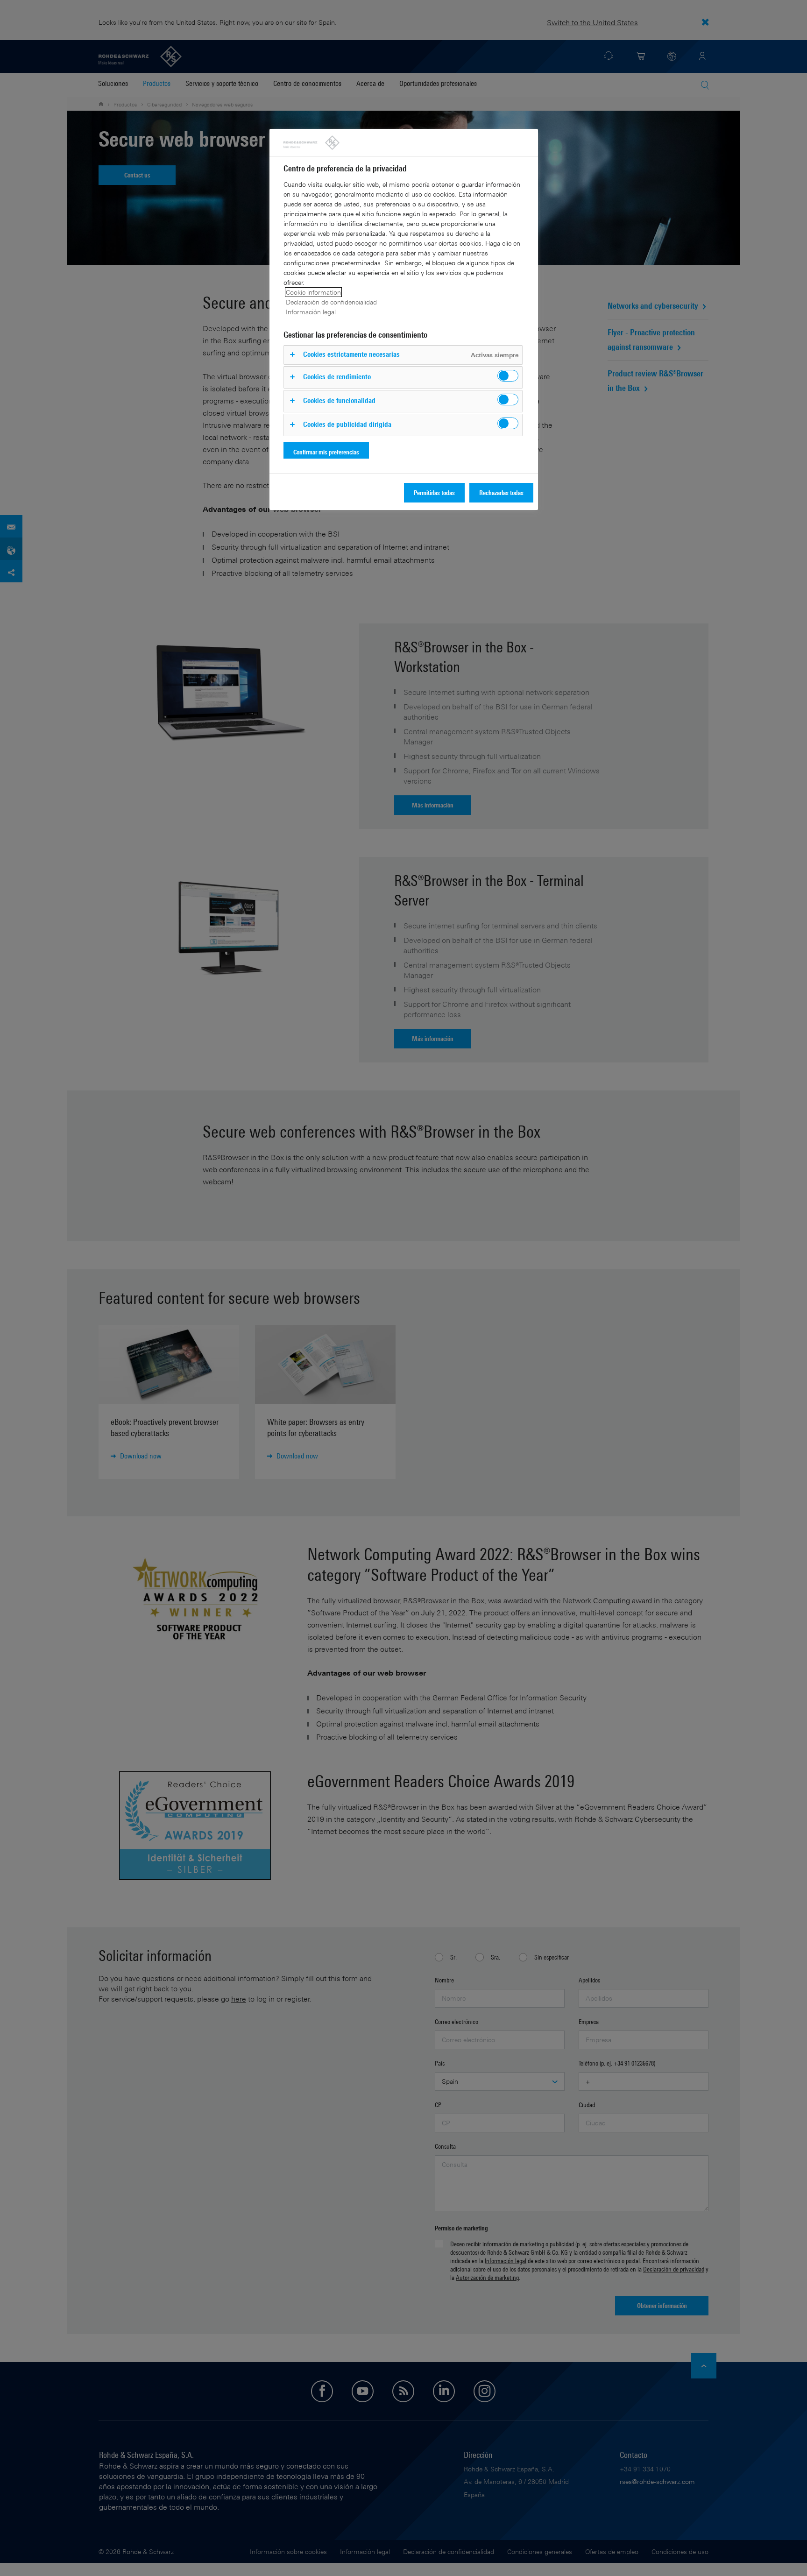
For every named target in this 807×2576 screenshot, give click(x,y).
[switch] (508, 376)
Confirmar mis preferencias (326, 452)
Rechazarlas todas (501, 492)
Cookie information (313, 292)
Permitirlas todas (434, 492)
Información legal (311, 312)
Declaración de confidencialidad (331, 302)
